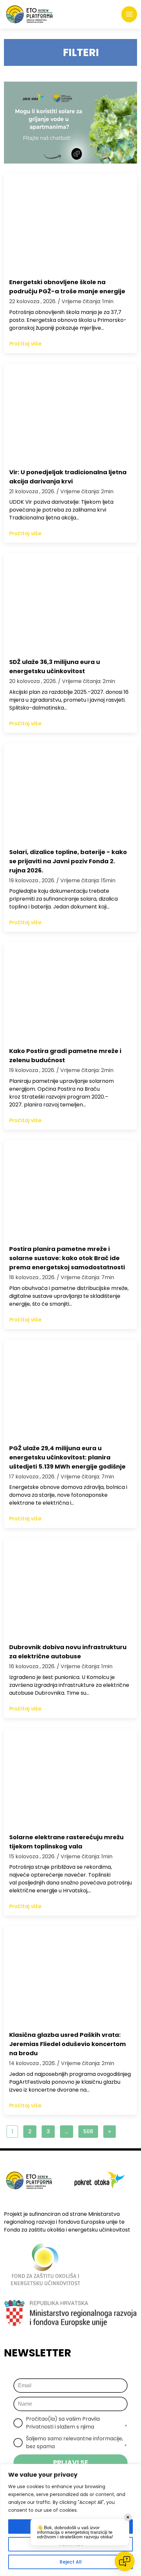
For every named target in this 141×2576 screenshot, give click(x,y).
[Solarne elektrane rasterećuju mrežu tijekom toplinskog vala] (70, 1778)
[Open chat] (125, 2561)
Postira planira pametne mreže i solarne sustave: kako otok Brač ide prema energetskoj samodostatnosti (67, 1258)
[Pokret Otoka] (29, 14)
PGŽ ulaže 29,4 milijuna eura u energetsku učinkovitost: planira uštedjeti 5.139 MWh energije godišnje (67, 1457)
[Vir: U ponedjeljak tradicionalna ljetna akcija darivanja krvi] (70, 413)
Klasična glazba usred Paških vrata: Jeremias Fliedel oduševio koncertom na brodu (68, 2044)
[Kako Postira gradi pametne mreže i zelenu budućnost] (70, 991)
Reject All (71, 2562)
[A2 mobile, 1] (70, 123)
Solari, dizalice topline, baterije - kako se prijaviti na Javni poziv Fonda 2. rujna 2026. (68, 861)
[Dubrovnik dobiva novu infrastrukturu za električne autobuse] (70, 1588)
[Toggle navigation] (129, 14)
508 (88, 2131)
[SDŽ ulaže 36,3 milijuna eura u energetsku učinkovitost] (70, 602)
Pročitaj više (25, 344)
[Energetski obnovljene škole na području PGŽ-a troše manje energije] (70, 223)
